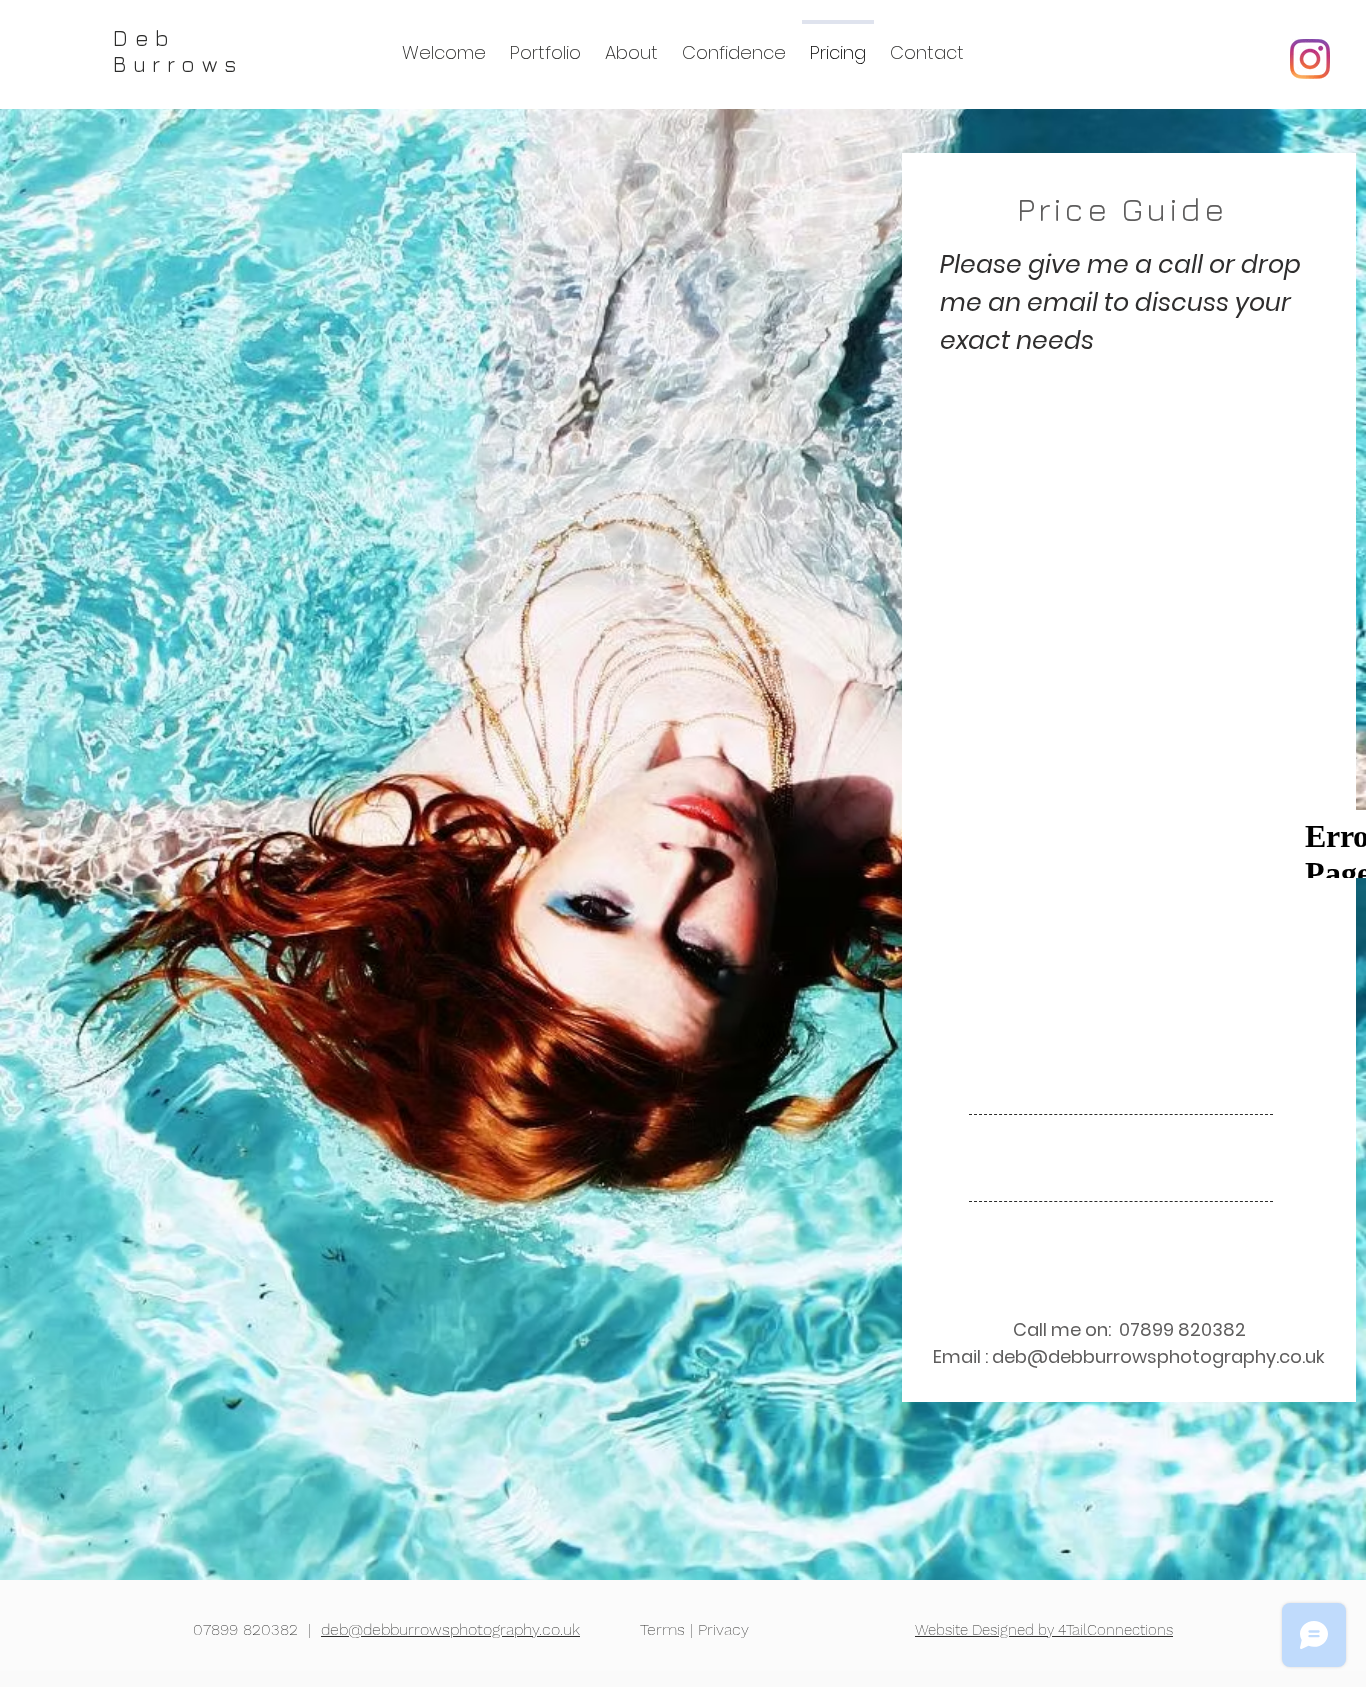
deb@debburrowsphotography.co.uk (1158, 1356)
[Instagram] (1310, 59)
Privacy (723, 1629)
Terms (662, 1629)
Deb (144, 38)
